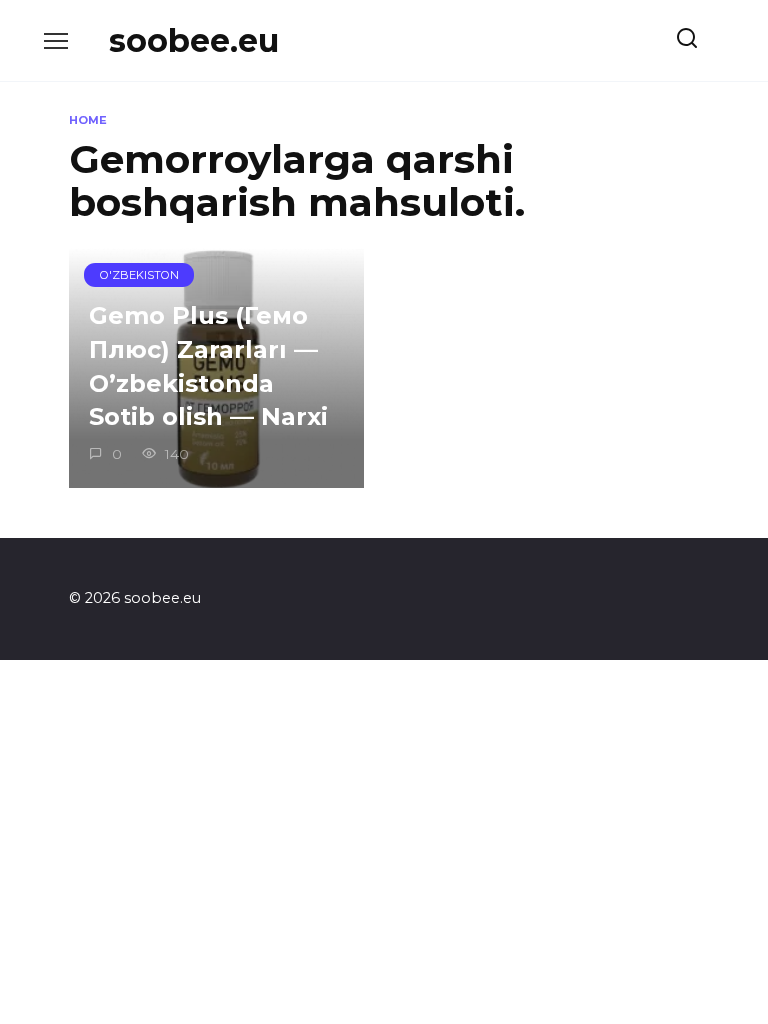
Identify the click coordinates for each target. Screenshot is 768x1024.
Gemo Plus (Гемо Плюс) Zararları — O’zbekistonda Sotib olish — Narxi (208, 367)
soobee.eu (194, 40)
